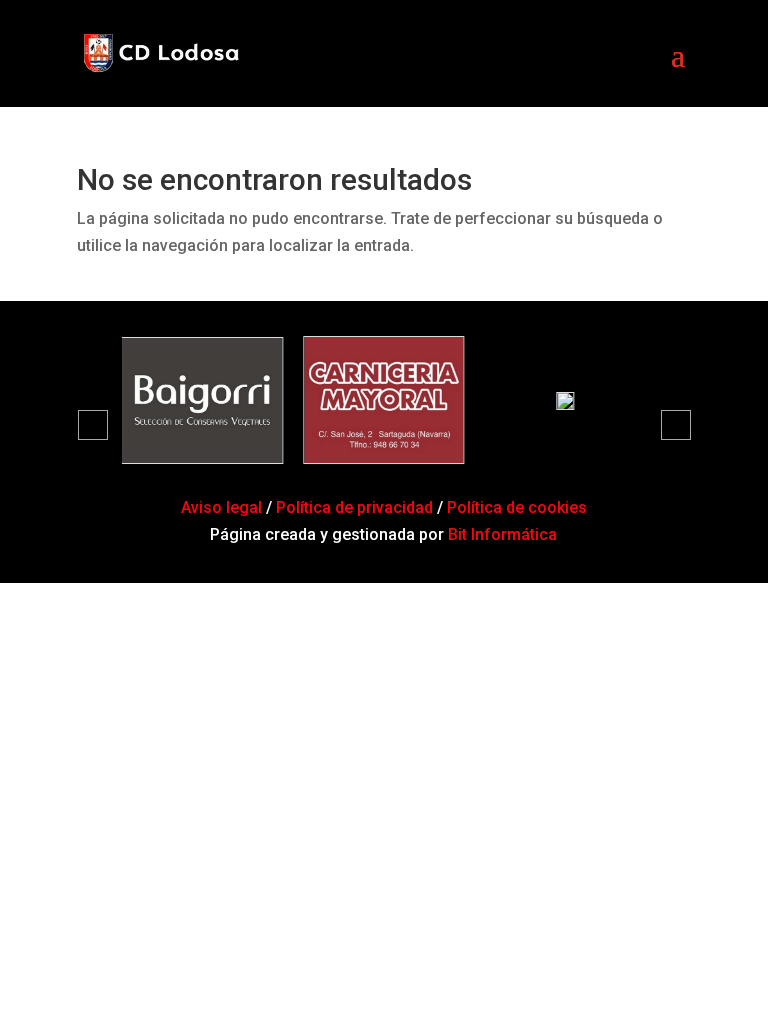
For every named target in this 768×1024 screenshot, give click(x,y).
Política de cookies (517, 507)
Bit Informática (502, 534)
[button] (93, 425)
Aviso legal (223, 507)
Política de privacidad (354, 507)
